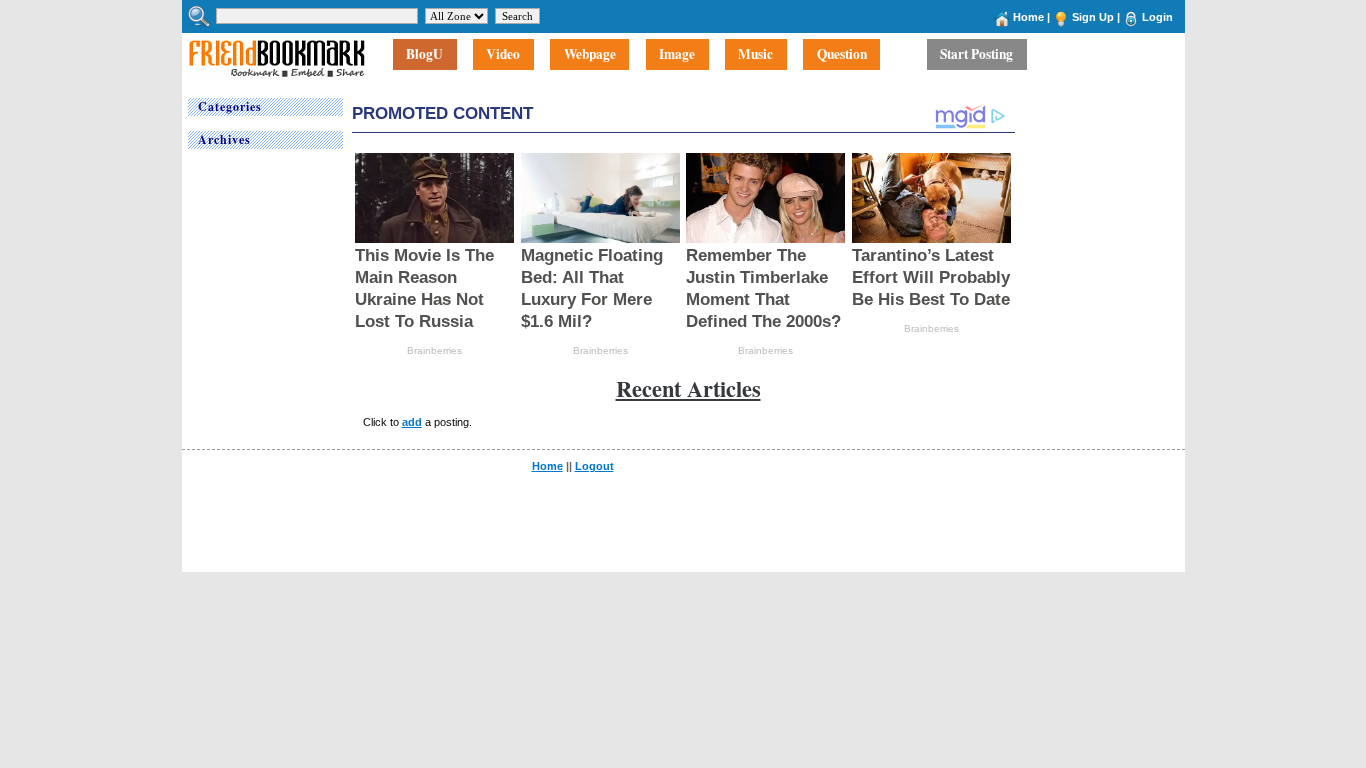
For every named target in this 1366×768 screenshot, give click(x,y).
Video (503, 55)
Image (677, 55)
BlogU (424, 55)
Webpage (590, 55)
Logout (594, 466)
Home (1028, 17)
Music (755, 55)
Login (1157, 17)
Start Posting (976, 55)
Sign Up (1093, 17)
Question (842, 55)
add (412, 422)
